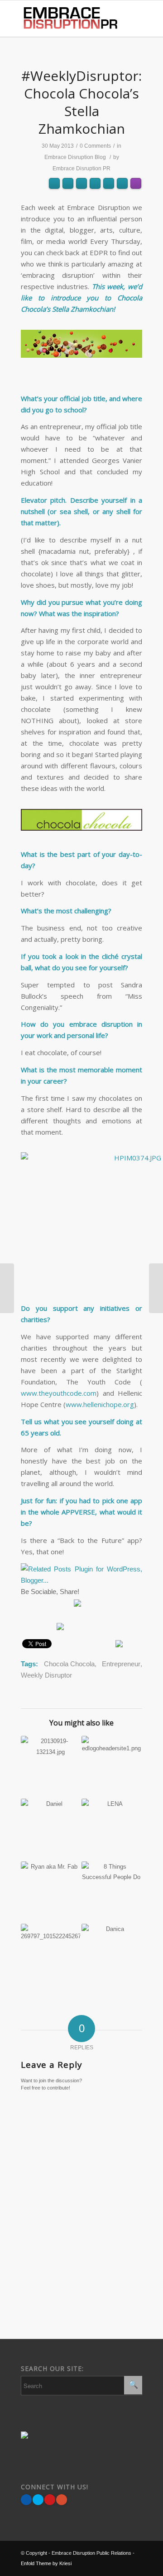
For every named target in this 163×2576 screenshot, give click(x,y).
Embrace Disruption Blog (75, 157)
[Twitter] (29, 1606)
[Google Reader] (29, 1626)
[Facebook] (47, 1606)
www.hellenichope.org (100, 1404)
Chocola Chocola (69, 1664)
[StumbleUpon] (108, 1606)
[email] (64, 1606)
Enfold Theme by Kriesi (46, 2563)
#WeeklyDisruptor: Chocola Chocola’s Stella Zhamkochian (81, 102)
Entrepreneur (121, 1664)
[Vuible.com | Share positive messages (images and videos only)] (77, 1604)
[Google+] (62, 2500)
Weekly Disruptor (46, 1675)
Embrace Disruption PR (81, 168)
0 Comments (95, 146)
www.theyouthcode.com (59, 1393)
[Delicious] (125, 1606)
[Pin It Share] (50, 2500)
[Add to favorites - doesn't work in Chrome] (91, 1606)
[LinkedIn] (47, 1626)
